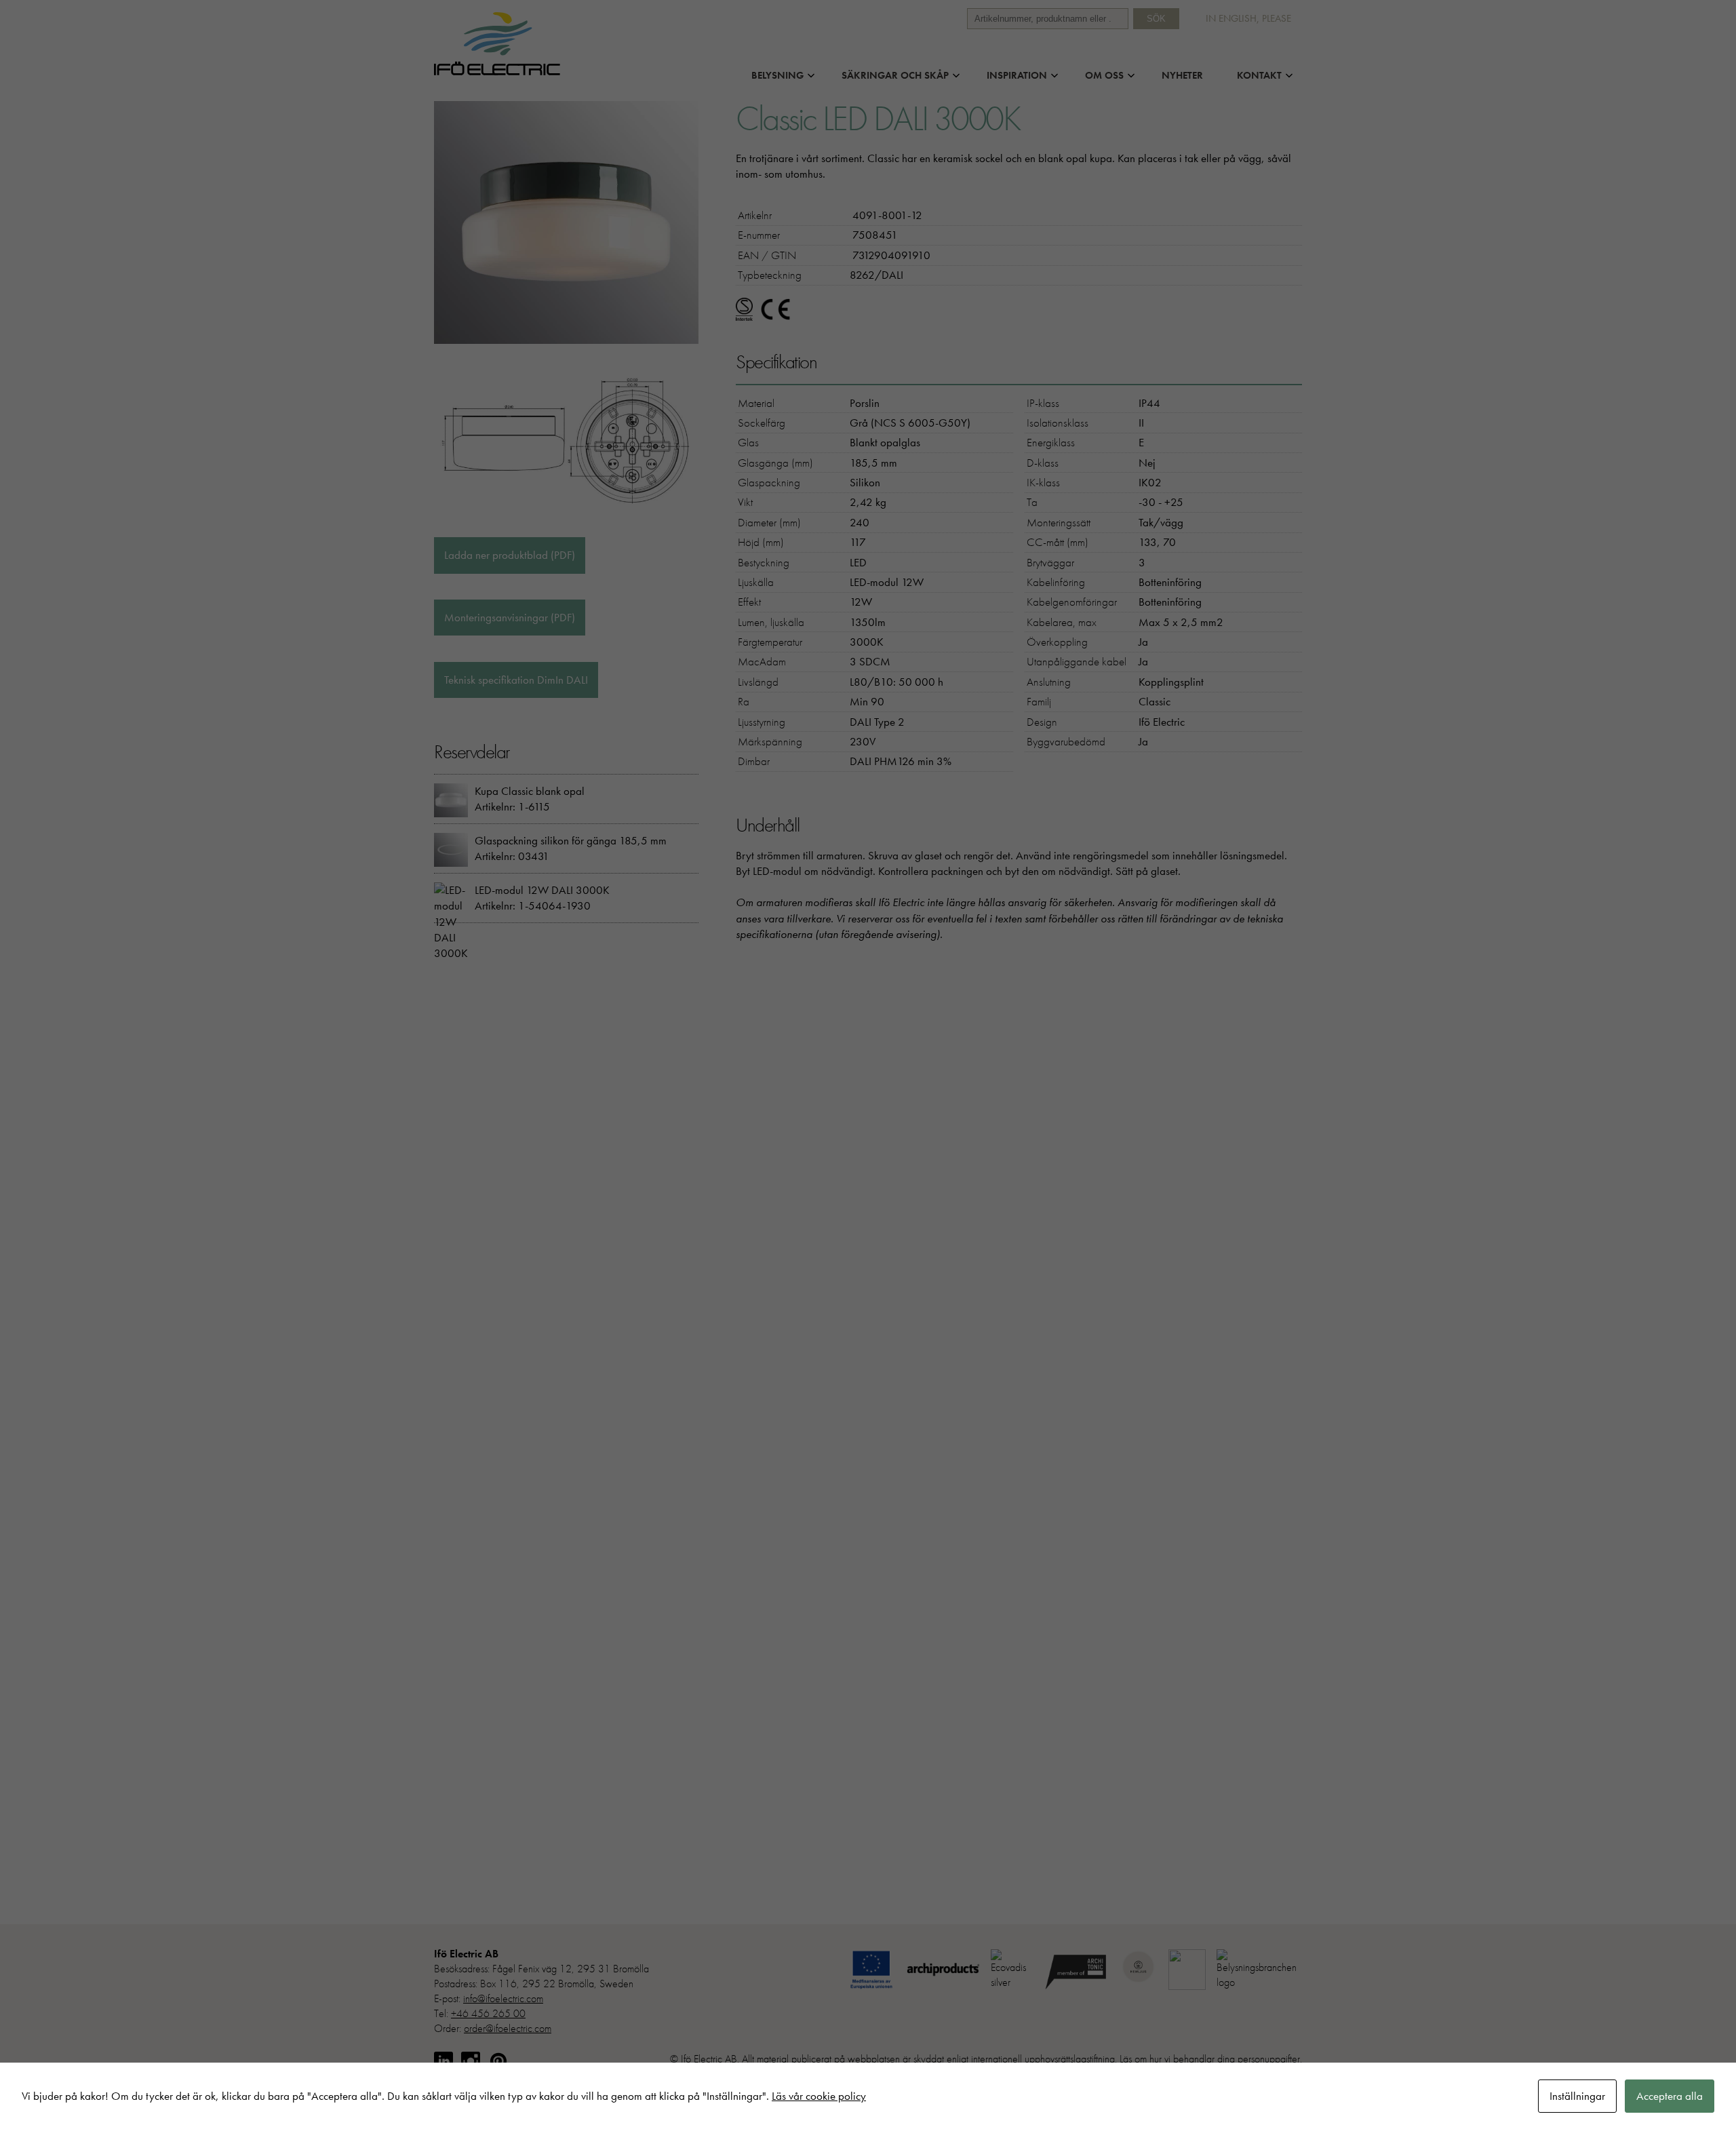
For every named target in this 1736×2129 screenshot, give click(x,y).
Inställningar (1577, 2096)
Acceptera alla (1670, 2096)
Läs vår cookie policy (819, 2096)
